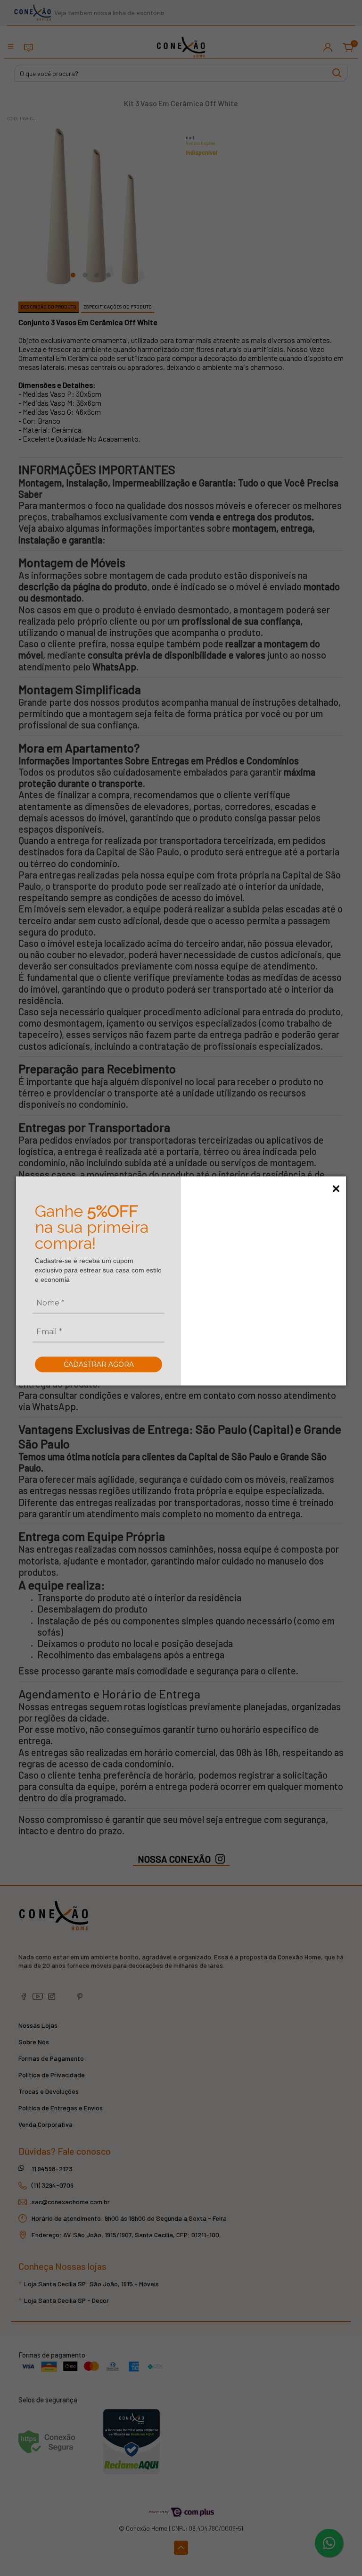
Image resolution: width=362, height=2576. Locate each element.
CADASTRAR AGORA (99, 1364)
